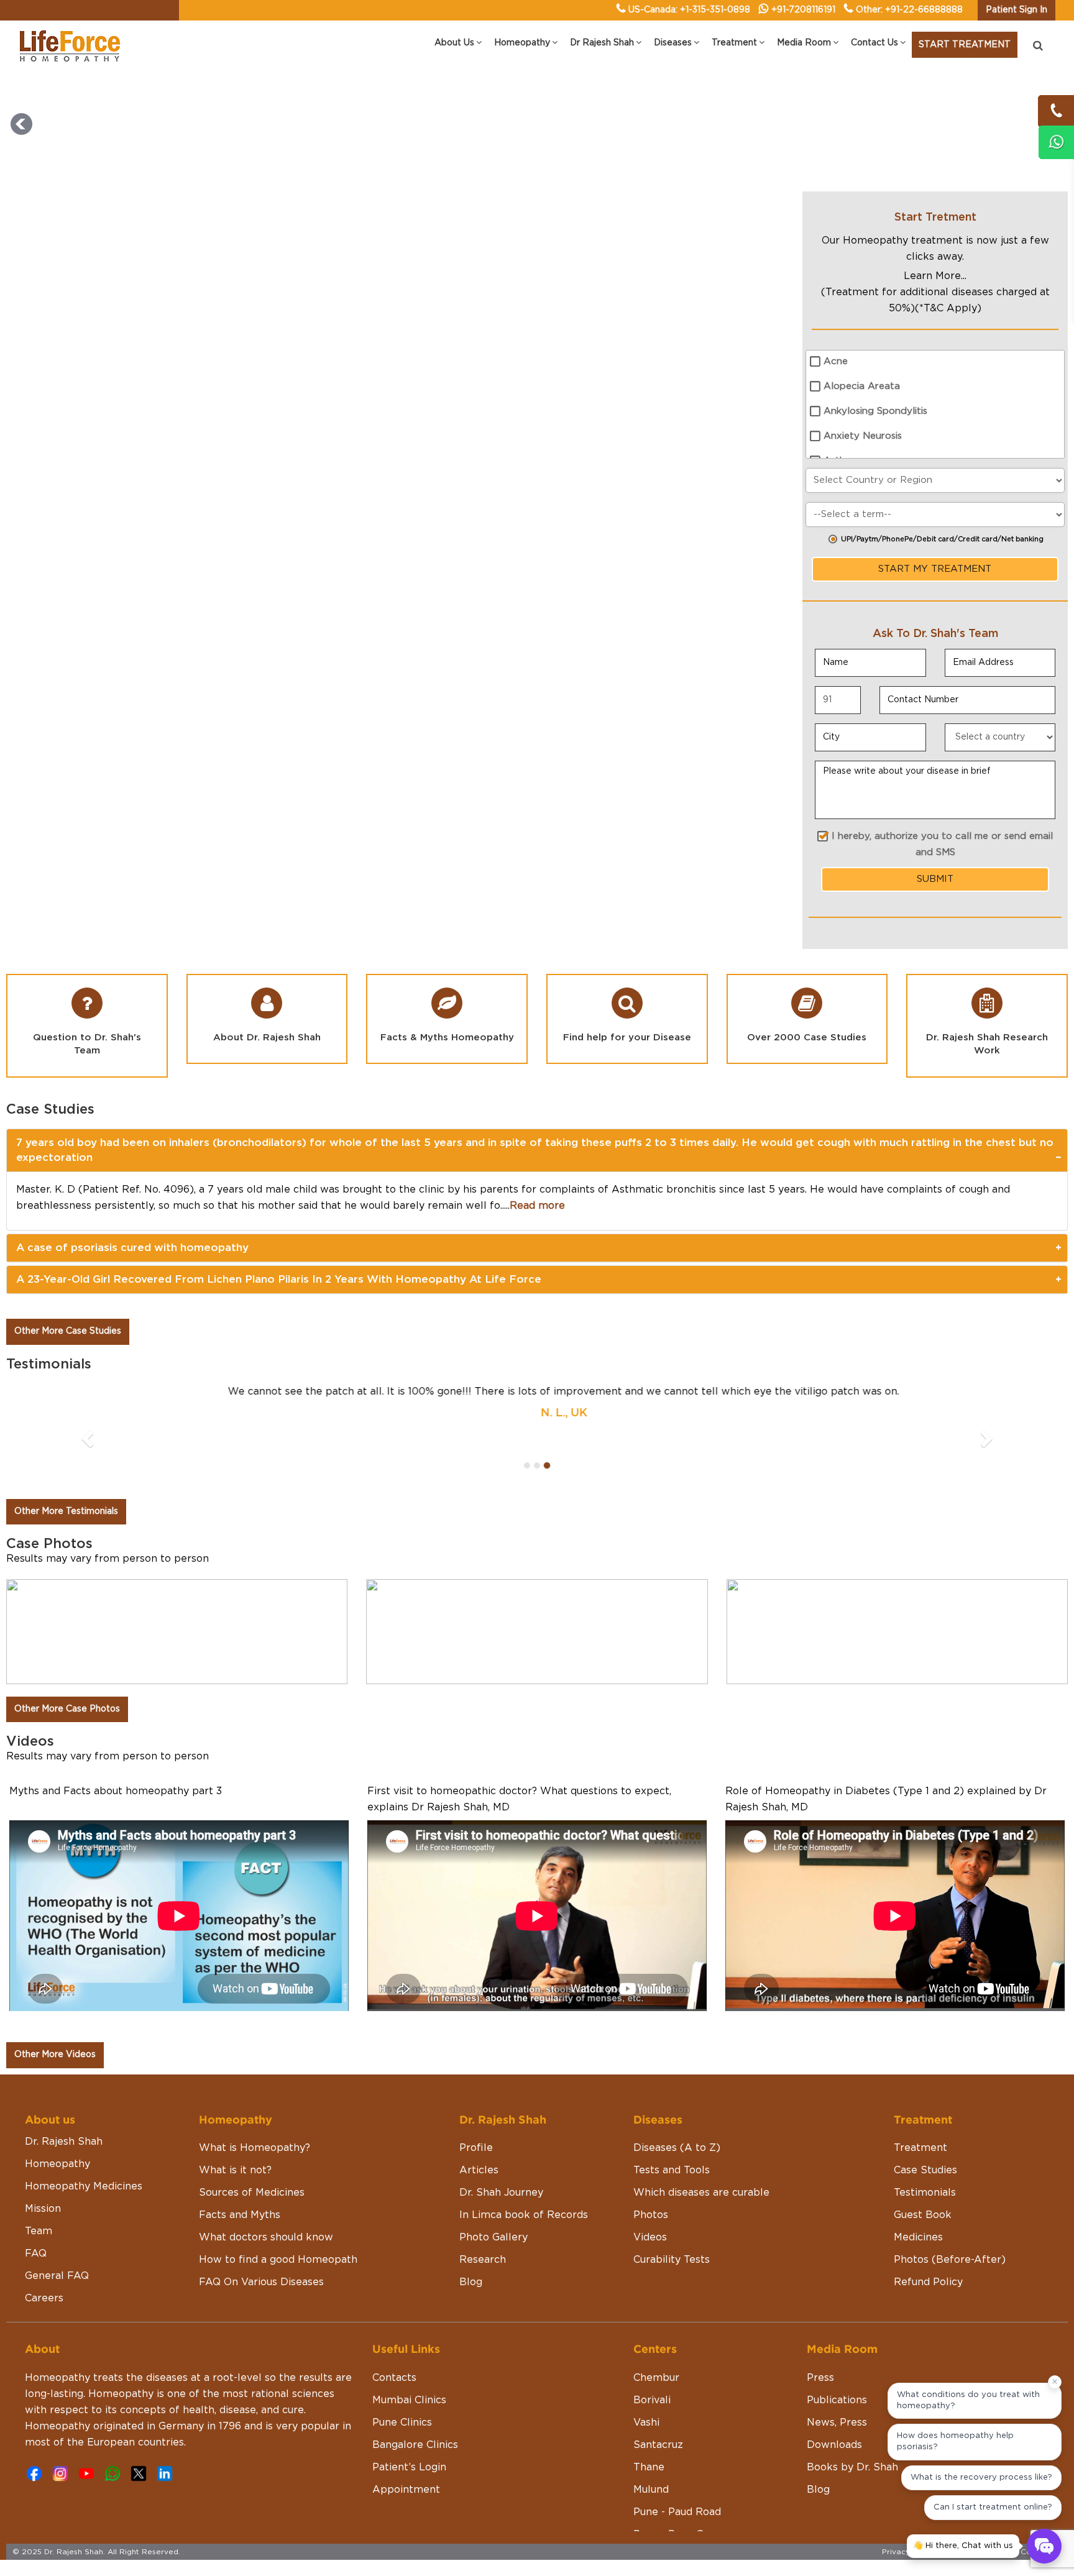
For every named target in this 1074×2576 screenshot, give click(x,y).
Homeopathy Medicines (84, 2122)
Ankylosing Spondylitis (875, 411)
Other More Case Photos (67, 1644)
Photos (651, 2150)
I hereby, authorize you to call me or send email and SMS (942, 844)
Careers (44, 2234)
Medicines (918, 2173)
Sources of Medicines (252, 2128)
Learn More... (935, 276)
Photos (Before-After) (950, 2195)
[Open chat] (1044, 2546)
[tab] (537, 1151)
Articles (479, 2106)
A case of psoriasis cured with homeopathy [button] (132, 1248)
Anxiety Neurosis (863, 436)
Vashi (646, 2358)
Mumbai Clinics (409, 2335)
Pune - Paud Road (677, 2447)
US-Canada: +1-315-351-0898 (689, 10)
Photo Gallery (493, 2173)
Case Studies (925, 2106)
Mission (43, 2144)
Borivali (652, 2335)
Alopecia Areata (862, 386)
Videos (650, 2173)
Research (483, 2195)
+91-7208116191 (803, 10)
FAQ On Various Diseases (261, 2217)
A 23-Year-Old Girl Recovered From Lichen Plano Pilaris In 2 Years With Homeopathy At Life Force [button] (279, 1279)
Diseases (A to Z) (677, 2083)
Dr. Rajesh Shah (64, 2077)
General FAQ (57, 2211)
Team (39, 2166)
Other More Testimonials (66, 1447)
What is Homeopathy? (255, 2083)
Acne (836, 361)
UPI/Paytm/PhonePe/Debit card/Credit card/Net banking (942, 539)
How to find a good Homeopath (278, 2195)
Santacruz (658, 2380)
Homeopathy (57, 2099)
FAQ (36, 2189)
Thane (649, 2403)
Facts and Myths (240, 2150)
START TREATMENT (965, 45)
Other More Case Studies (68, 1331)
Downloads (834, 2380)
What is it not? (235, 2106)
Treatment (920, 2083)
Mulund (651, 2425)
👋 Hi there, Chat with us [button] (963, 2546)
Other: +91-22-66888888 (909, 10)
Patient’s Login (409, 2403)
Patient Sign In (1017, 10)
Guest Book (923, 2150)
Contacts (394, 2313)
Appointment (406, 2425)
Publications (837, 2335)
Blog (471, 2217)
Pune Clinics (402, 2358)
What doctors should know (266, 2173)
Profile (476, 2083)
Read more (537, 1206)
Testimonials (925, 2128)
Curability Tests (672, 2195)
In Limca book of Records (524, 2150)
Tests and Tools (672, 2106)
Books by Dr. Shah (852, 2403)
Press (820, 2313)
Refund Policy (928, 2217)
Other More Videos (55, 1990)
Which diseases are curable (701, 2128)
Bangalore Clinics (415, 2380)
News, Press (837, 2358)
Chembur (656, 2313)
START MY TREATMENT (935, 569)
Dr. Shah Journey (501, 2128)
